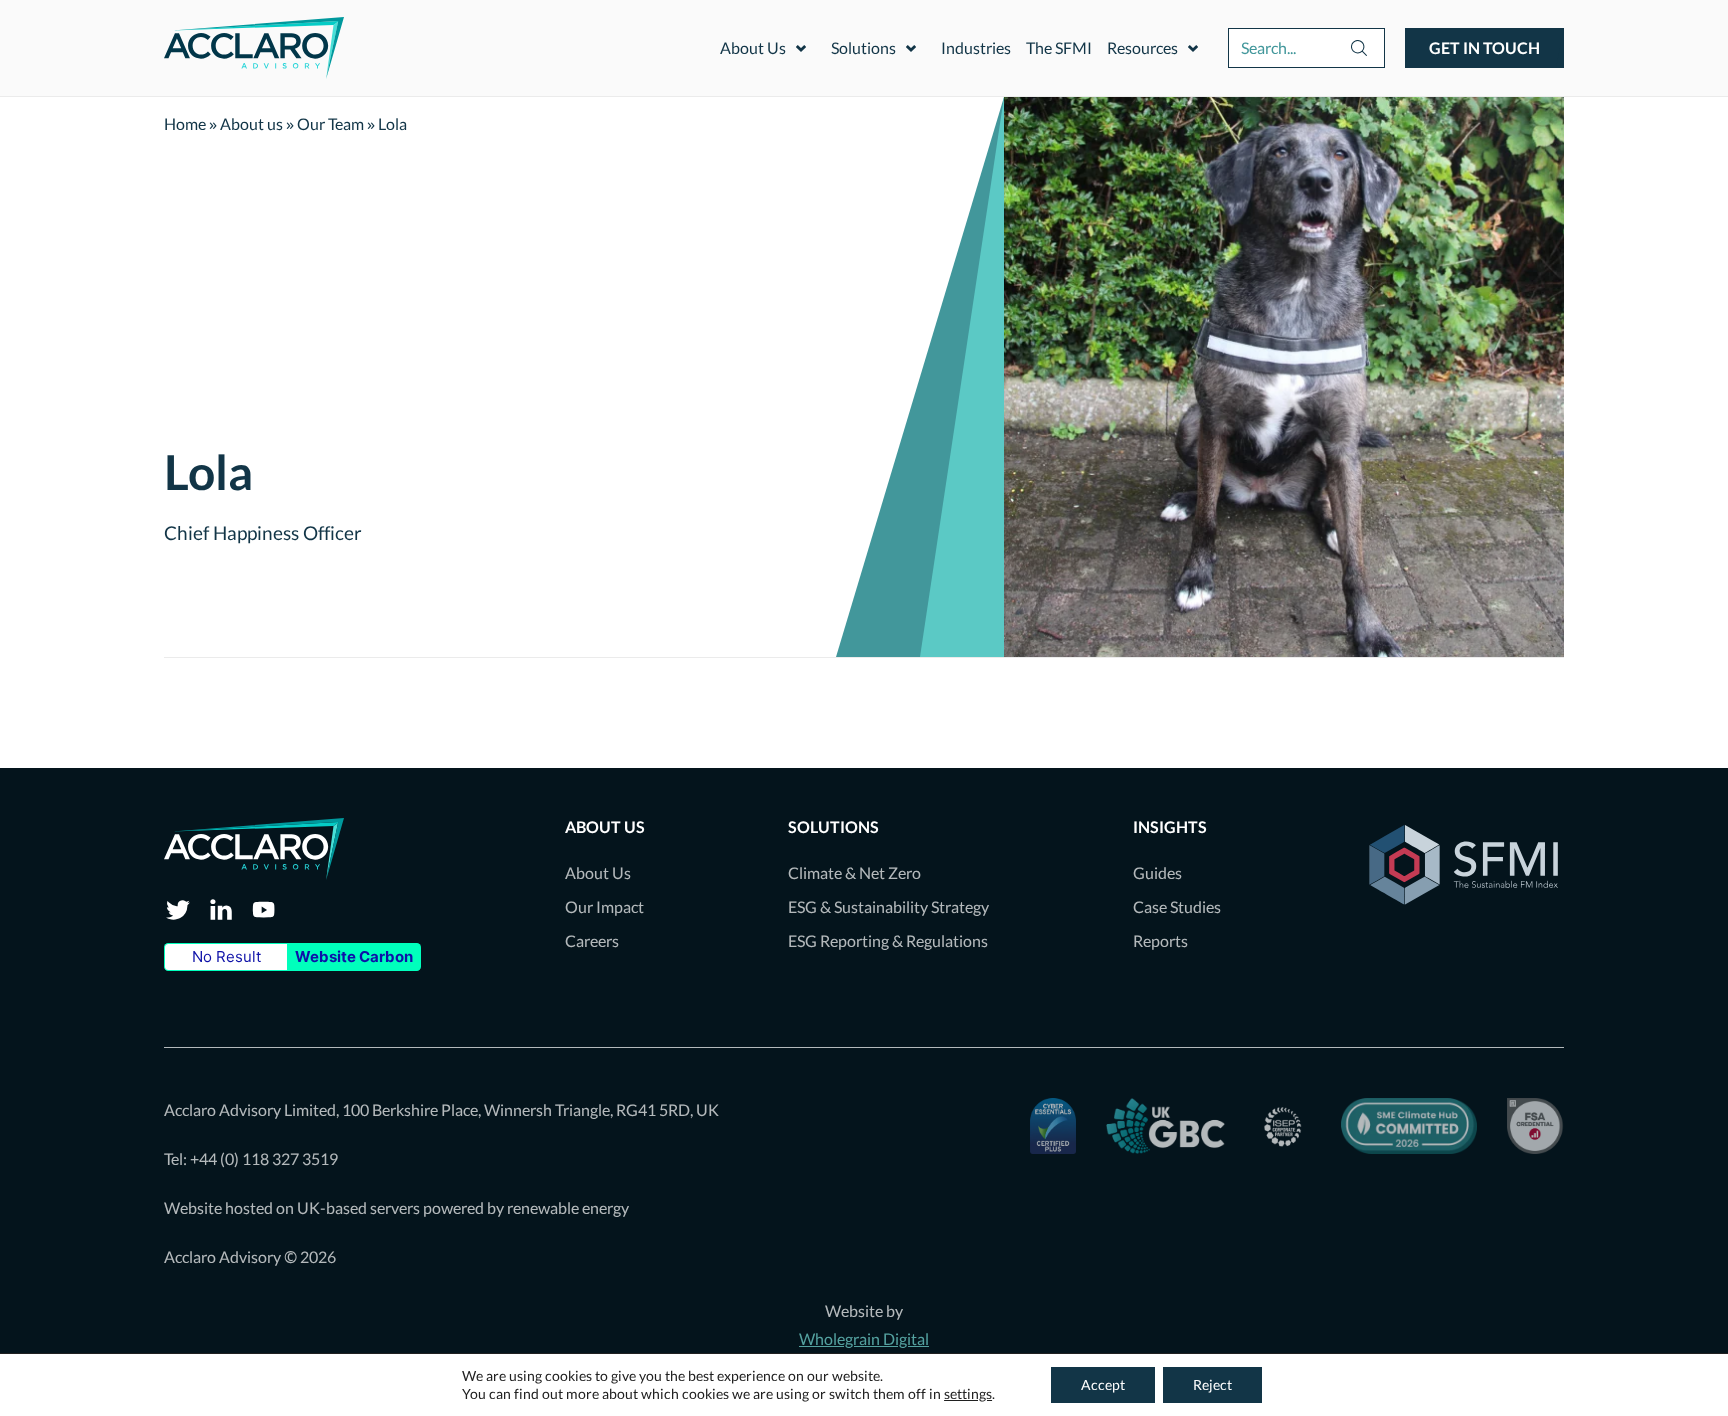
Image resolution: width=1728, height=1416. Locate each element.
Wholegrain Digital (864, 1338)
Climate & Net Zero (854, 872)
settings (968, 1393)
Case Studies (1177, 906)
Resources (1142, 47)
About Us (753, 47)
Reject (1212, 1384)
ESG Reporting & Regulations (888, 940)
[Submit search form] (1306, 48)
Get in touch (1484, 47)
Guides (1157, 872)
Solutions (863, 47)
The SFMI (1059, 47)
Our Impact (604, 906)
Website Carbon (354, 956)
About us (251, 123)
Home (185, 123)
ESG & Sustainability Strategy (888, 906)
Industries (976, 47)
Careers (592, 940)
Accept (1103, 1384)
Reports (1160, 940)
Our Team (330, 123)
